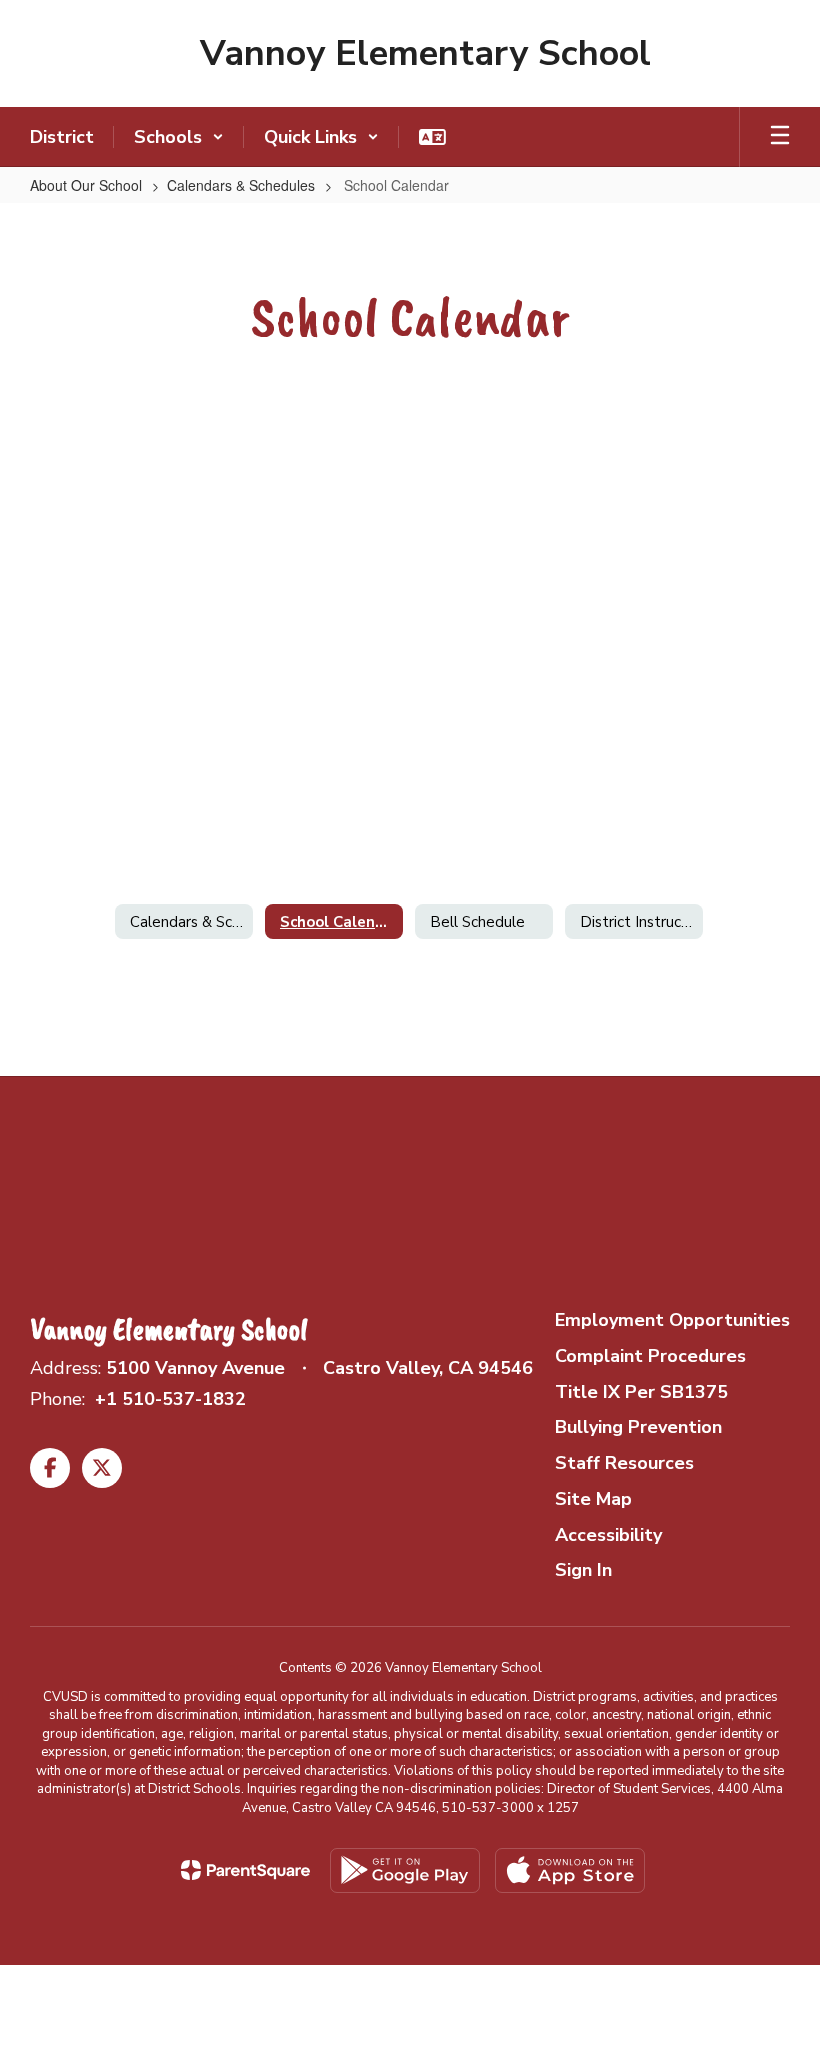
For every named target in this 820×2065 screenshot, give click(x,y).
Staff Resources (624, 1463)
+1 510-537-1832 (170, 1399)
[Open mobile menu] (780, 137)
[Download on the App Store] (570, 1870)
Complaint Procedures (650, 1356)
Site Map (593, 1499)
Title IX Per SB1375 (641, 1392)
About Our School (86, 185)
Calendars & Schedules (241, 185)
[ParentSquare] (245, 1870)
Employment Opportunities (672, 1320)
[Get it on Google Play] (405, 1870)
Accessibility (608, 1535)
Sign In (583, 1570)
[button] (179, 137)
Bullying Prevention (638, 1427)
